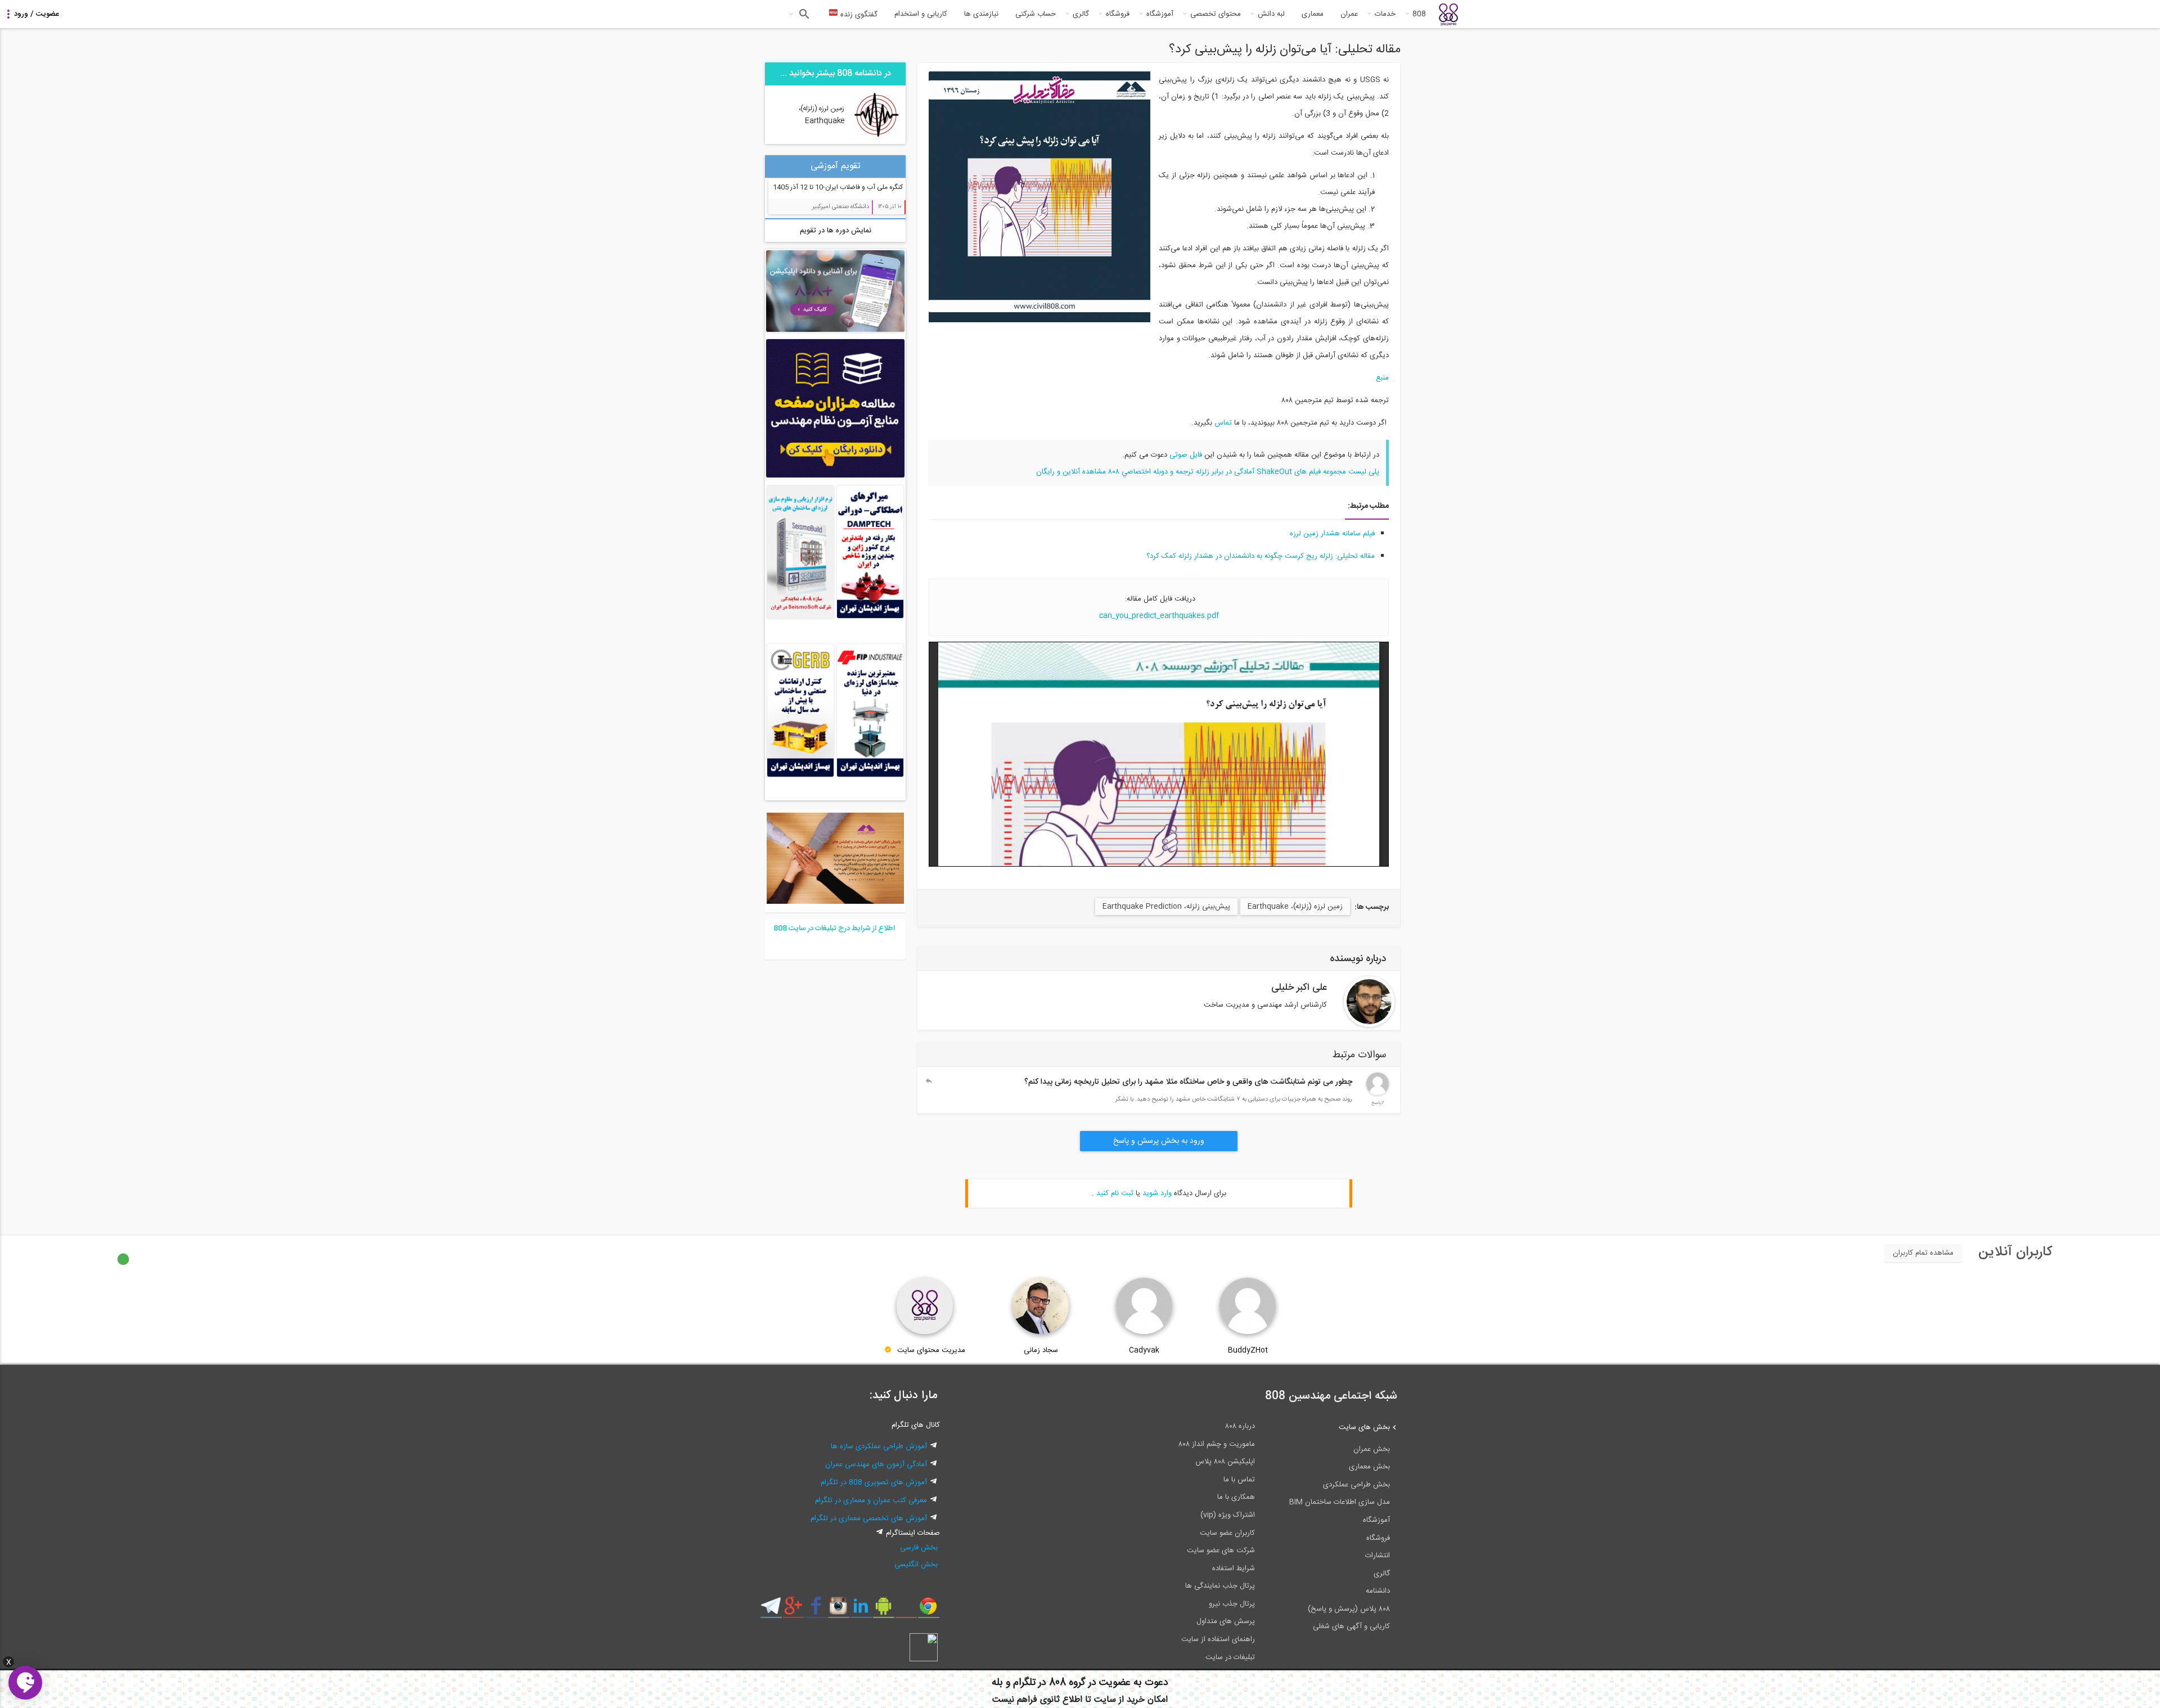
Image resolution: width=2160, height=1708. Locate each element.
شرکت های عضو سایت (1221, 1551)
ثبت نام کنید (1115, 1193)
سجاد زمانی (1041, 1350)
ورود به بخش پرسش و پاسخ (1159, 1141)
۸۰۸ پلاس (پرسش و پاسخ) (1349, 1609)
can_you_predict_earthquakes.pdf (1159, 616)
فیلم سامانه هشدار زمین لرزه (1332, 534)
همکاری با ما (1236, 1497)
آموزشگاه (1160, 14)
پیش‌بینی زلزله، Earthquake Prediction (1166, 907)
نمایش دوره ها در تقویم (836, 231)
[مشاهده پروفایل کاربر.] (1369, 1002)
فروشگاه (1118, 14)
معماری (1313, 14)
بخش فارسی (919, 1548)
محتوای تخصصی (1216, 14)
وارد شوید (1157, 1193)
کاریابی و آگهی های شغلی (1351, 1626)
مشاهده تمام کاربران (1923, 1253)
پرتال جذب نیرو (1232, 1604)
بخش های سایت (1364, 1427)
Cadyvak (1144, 1350)
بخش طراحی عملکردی (1356, 1485)
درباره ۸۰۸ (1240, 1426)
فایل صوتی (1186, 455)
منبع (1382, 378)
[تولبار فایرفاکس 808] (906, 1610)
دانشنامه (1378, 1591)
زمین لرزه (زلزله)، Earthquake (1295, 907)
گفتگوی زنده (858, 15)
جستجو (803, 14)
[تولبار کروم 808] (928, 1610)
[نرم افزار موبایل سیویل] (883, 1610)
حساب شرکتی (1036, 14)
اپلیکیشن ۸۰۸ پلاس (1225, 1462)
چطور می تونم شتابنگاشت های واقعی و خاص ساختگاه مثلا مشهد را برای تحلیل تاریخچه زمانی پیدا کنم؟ (1188, 1082)
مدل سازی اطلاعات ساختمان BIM (1340, 1502)
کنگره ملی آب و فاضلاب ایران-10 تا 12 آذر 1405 (838, 187)
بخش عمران (1372, 1449)
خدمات (1385, 14)
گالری (1081, 14)
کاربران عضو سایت (1227, 1533)
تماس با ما (1239, 1480)
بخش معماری (1369, 1467)
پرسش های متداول (1226, 1621)
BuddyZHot (1248, 1350)
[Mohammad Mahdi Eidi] (1378, 1093)
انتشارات (1378, 1556)
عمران (1349, 14)
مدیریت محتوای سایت (931, 1350)
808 (1419, 14)
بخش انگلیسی (916, 1565)
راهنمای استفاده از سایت (1218, 1639)
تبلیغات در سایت (1230, 1657)
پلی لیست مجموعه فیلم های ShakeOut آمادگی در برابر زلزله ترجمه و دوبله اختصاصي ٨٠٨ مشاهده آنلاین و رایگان (1208, 472)
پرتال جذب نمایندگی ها (1220, 1586)
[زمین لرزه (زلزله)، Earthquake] (876, 137)
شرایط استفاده (1234, 1569)
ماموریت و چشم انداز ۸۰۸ (1217, 1444)
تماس (1223, 423)
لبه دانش (1271, 14)
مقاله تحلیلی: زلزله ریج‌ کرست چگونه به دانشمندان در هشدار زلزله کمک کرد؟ (1261, 556)
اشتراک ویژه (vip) (1228, 1515)
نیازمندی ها (981, 14)
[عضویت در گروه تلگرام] (771, 1610)
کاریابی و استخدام (921, 14)
